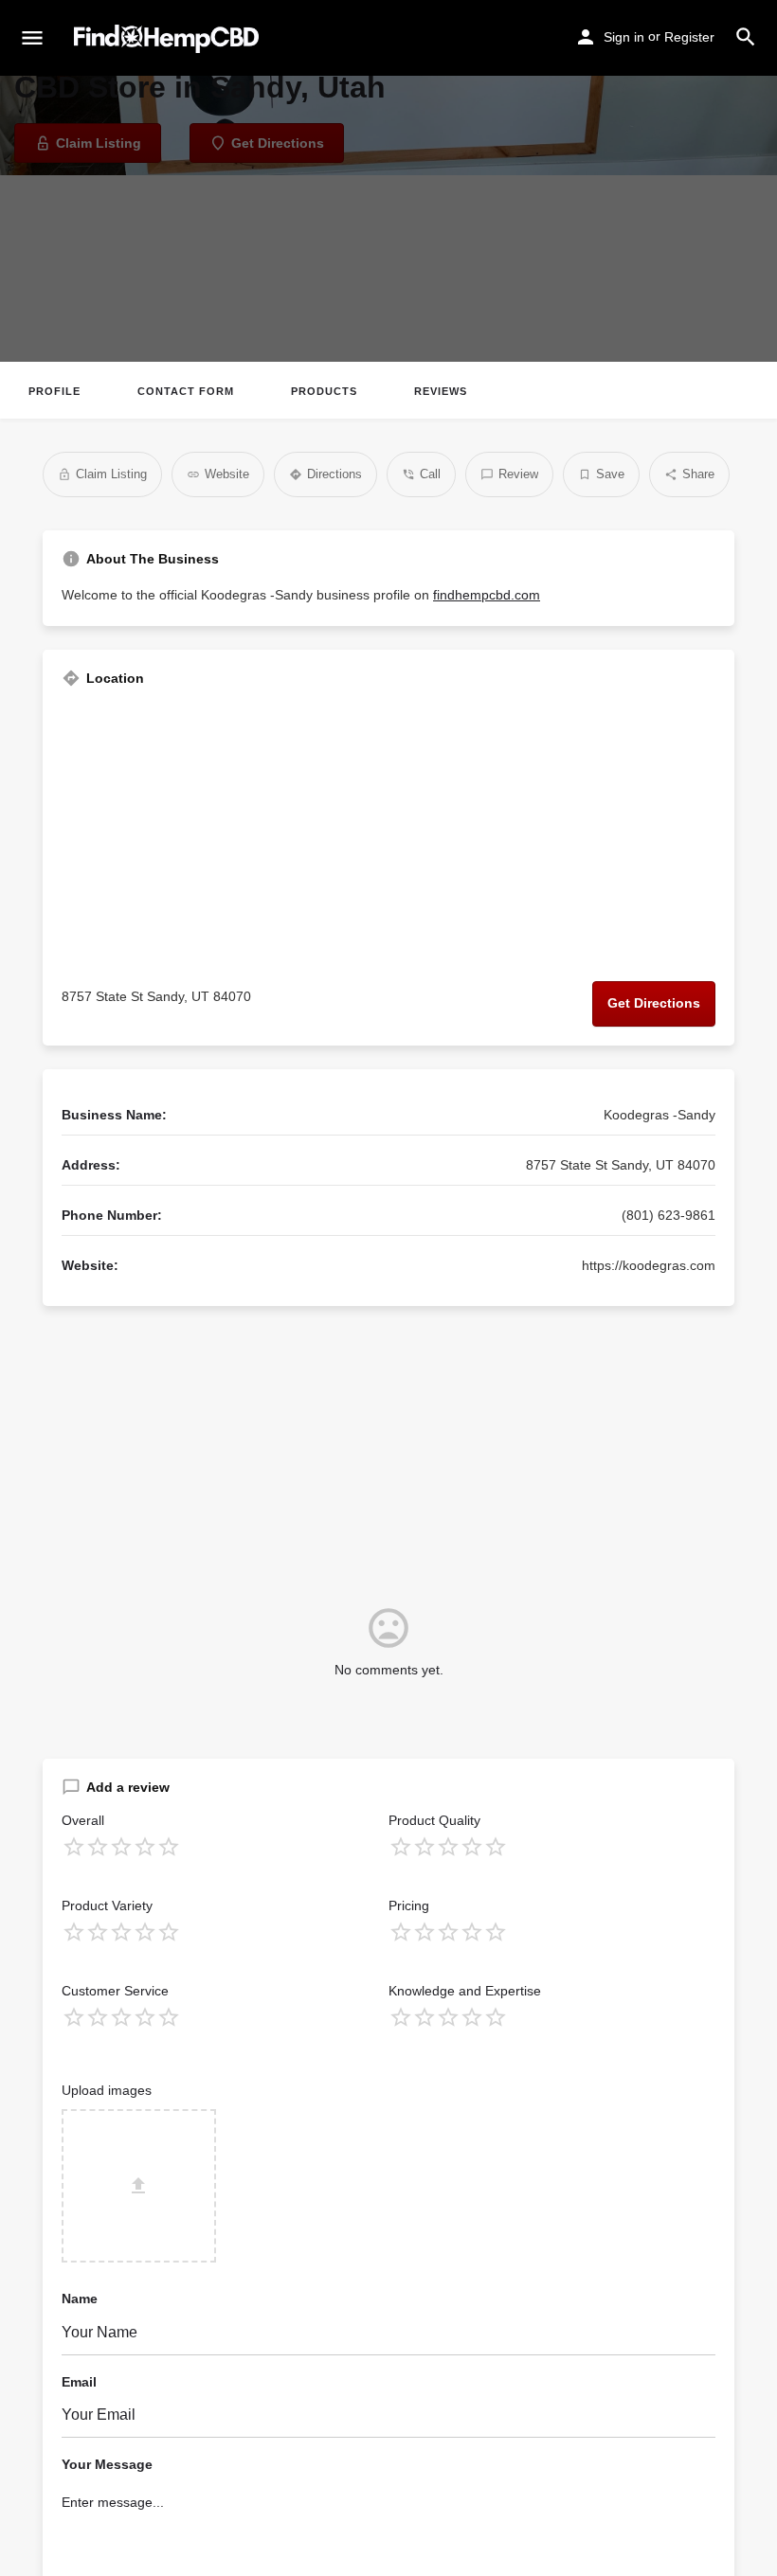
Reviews (441, 391)
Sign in (624, 37)
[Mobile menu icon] (32, 39)
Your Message (107, 2464)
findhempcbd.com (487, 595)
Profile (54, 391)
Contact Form (186, 391)
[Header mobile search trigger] (746, 37)
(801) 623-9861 (669, 1215)
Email (79, 2382)
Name (80, 2299)
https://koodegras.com (649, 1265)
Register (689, 37)
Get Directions (654, 1003)
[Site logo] (169, 39)
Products (324, 391)
